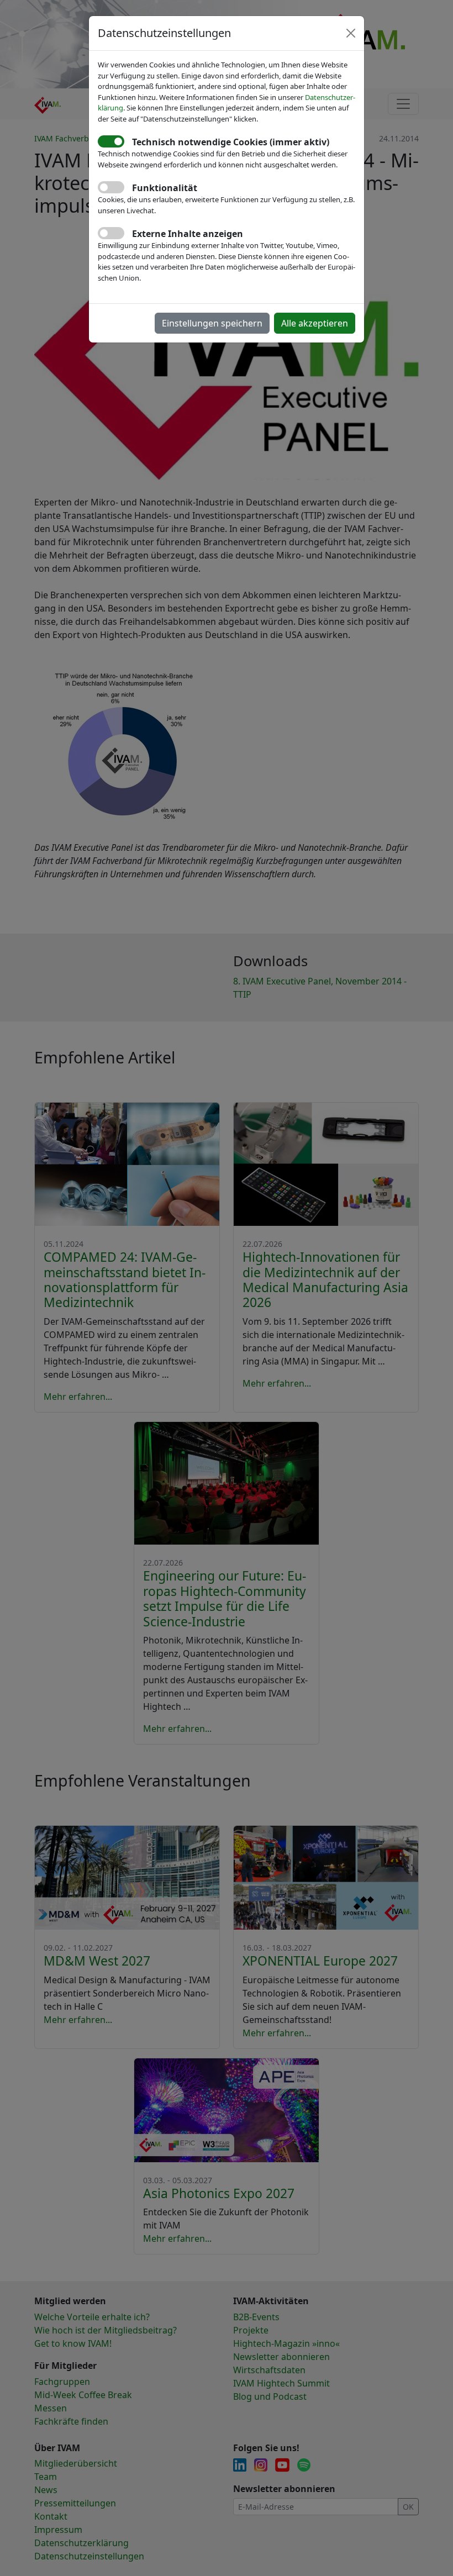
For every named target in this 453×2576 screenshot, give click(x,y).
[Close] (351, 33)
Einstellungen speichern (212, 323)
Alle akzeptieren (315, 323)
